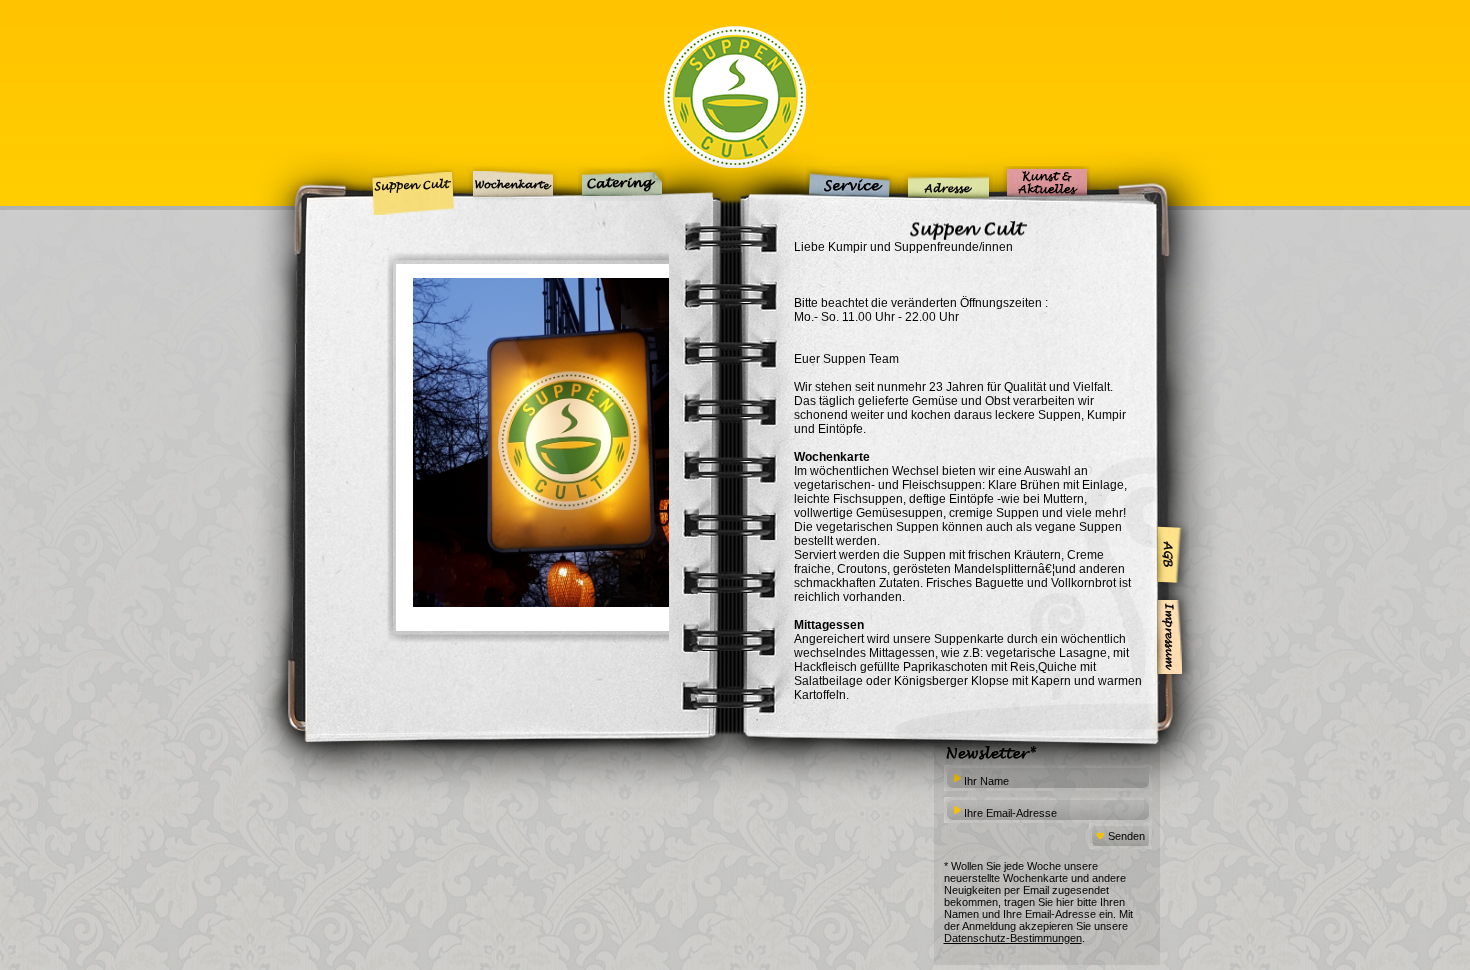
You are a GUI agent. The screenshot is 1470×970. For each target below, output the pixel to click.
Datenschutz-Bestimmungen (1013, 938)
